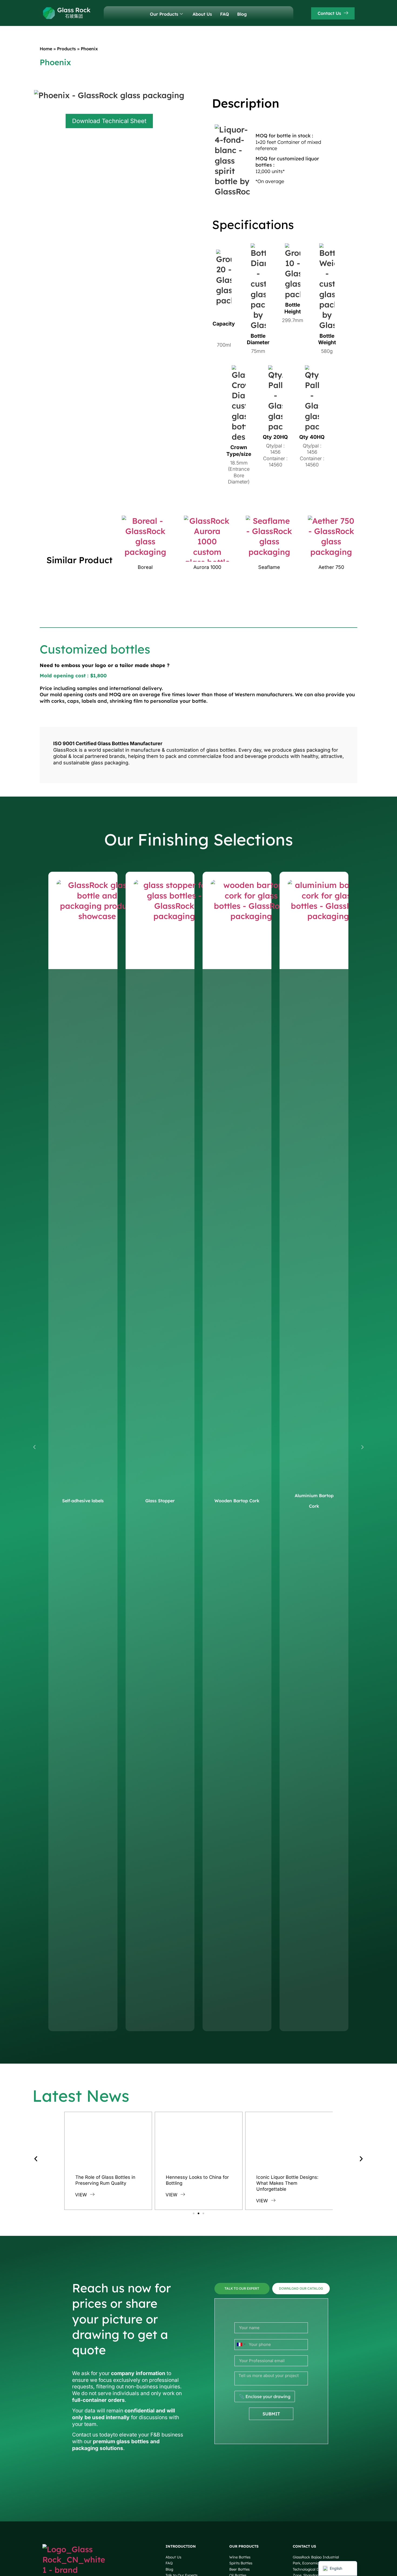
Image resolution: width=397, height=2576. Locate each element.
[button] (34, 1447)
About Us (202, 14)
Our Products (164, 14)
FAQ (225, 14)
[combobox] (241, 2344)
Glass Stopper (160, 1501)
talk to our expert (242, 2288)
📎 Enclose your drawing (265, 2396)
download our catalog (301, 2288)
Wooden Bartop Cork (237, 1501)
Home (46, 49)
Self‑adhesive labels (83, 1501)
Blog (242, 14)
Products (66, 49)
